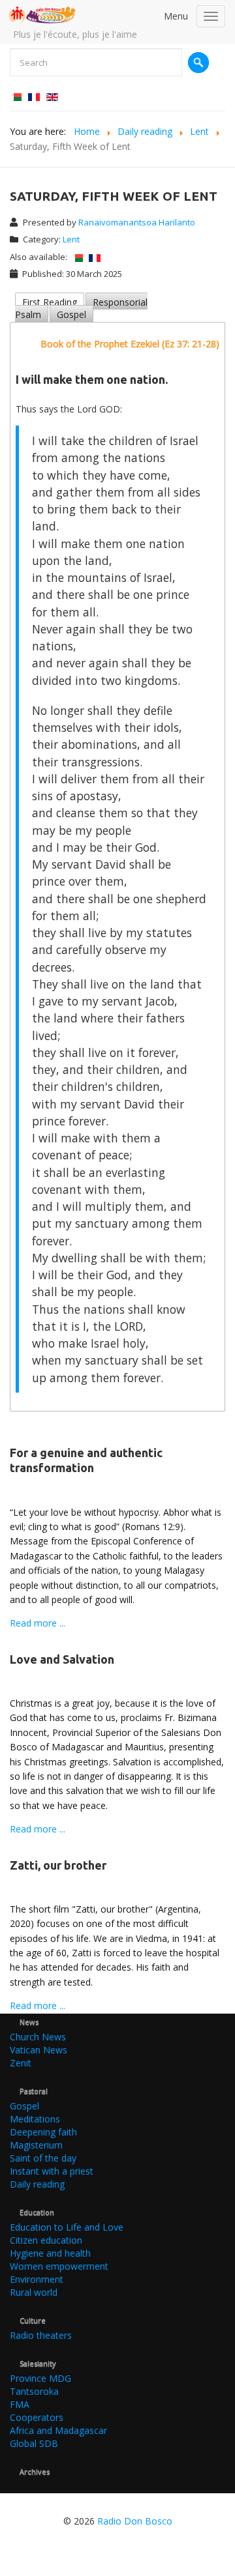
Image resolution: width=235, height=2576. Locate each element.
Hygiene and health (50, 2253)
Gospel (71, 314)
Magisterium (36, 2145)
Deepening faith (43, 2132)
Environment (37, 2279)
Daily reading (37, 2184)
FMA (20, 2404)
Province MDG (40, 2378)
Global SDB (34, 2443)
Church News (38, 2037)
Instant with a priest (52, 2171)
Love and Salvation (62, 1659)
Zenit (21, 2063)
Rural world (34, 2292)
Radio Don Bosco (135, 2521)
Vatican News (39, 2050)
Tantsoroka (34, 2391)
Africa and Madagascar (58, 2430)
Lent (71, 239)
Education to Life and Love (67, 2227)
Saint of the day (43, 2158)
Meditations (35, 2119)
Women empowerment (59, 2266)
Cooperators (37, 2417)
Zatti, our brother (58, 1865)
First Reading (50, 302)
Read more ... (38, 1623)
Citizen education (46, 2240)
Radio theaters (41, 2335)
